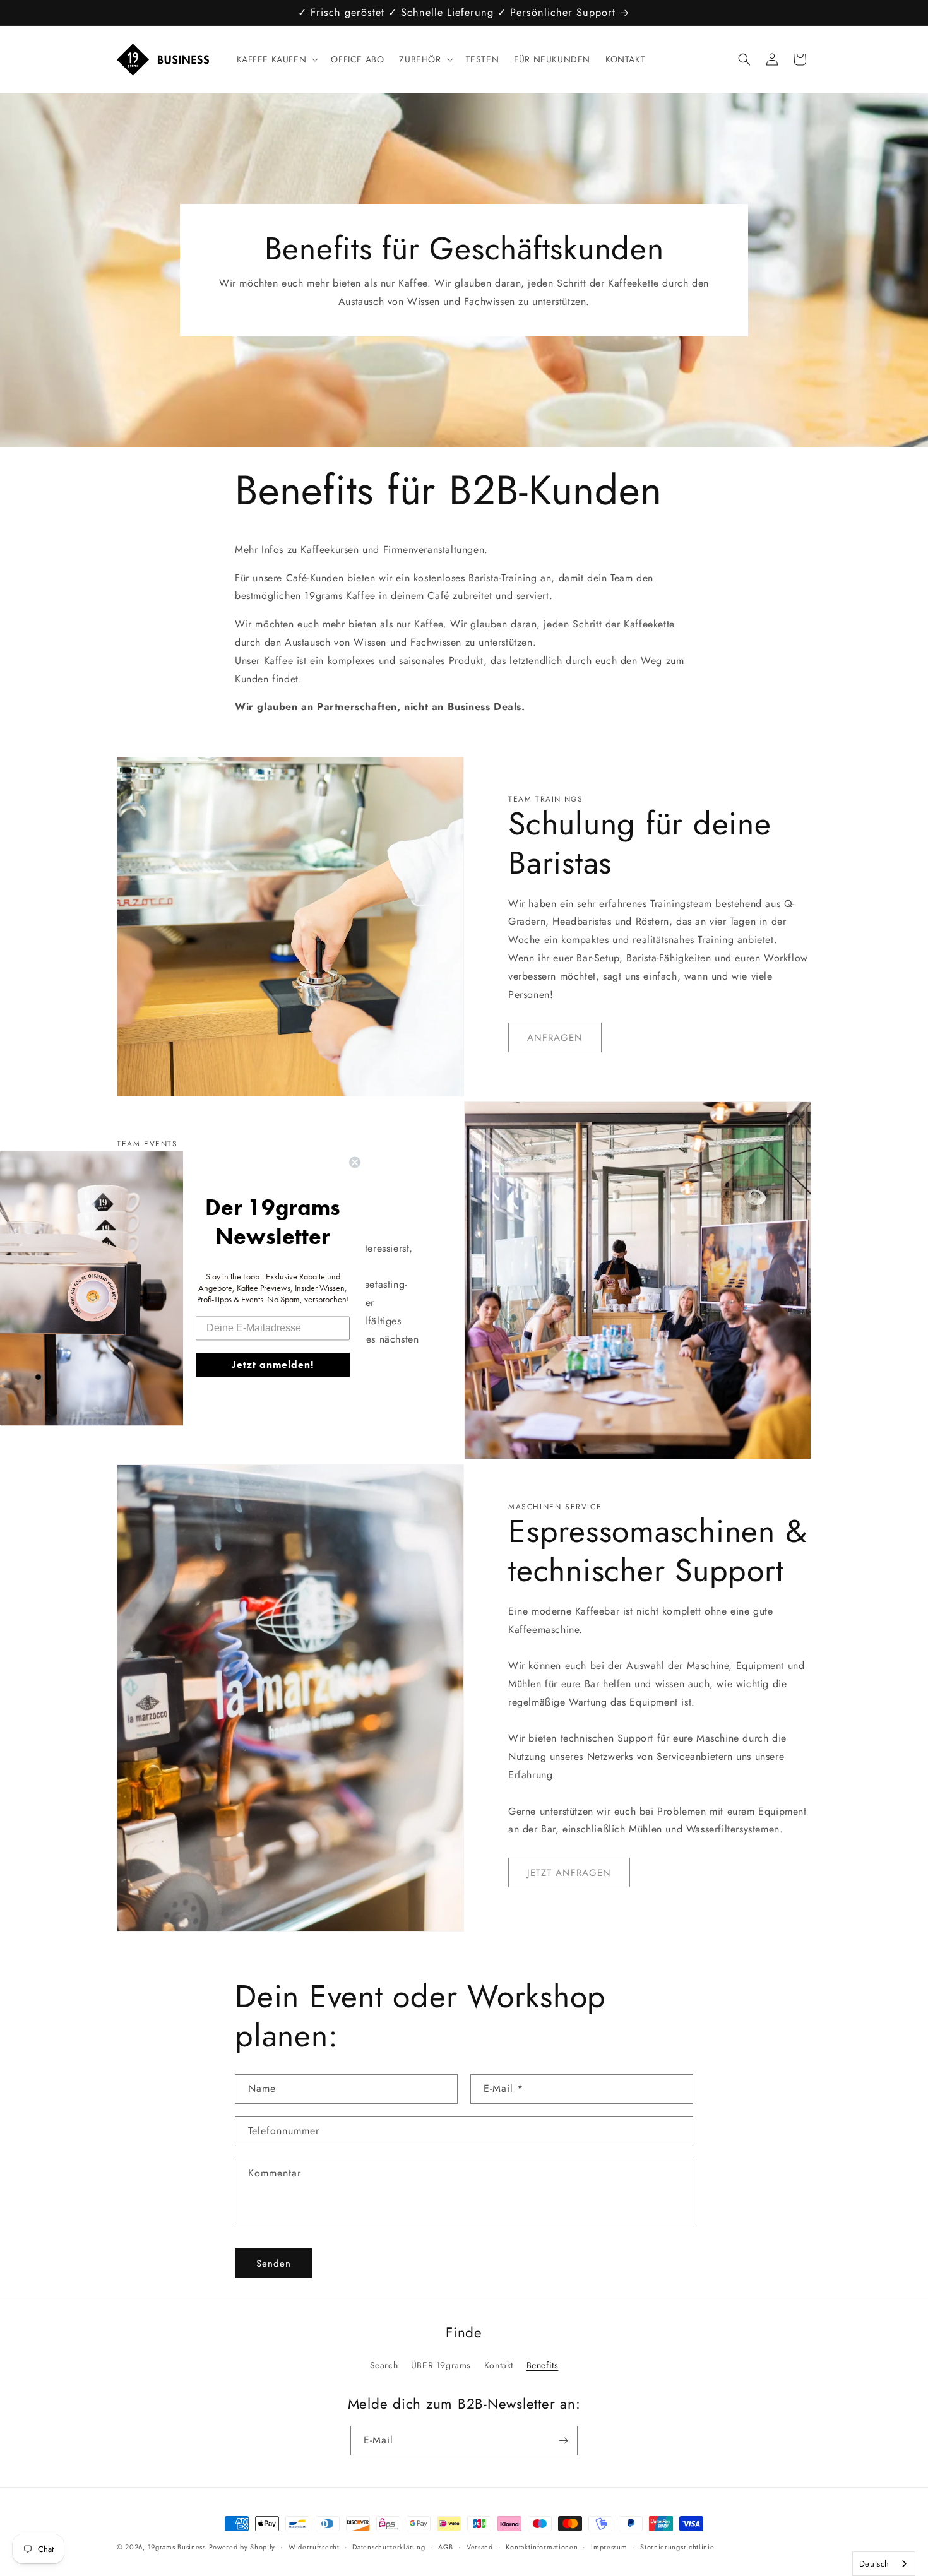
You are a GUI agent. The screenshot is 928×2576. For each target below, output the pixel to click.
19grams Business (177, 2547)
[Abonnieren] (563, 2441)
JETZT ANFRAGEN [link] (569, 1873)
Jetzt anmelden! (273, 1364)
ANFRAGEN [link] (555, 1038)
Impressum (609, 2547)
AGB (446, 2547)
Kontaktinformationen (542, 2547)
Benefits (543, 2365)
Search (384, 2365)
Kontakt (499, 2365)
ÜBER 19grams (441, 2365)
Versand (480, 2547)
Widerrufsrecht (314, 2547)
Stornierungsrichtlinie (677, 2547)
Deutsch (874, 2564)
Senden (274, 2264)
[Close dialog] (355, 1162)
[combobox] (884, 2564)
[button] (277, 59)
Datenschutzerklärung (389, 2547)
